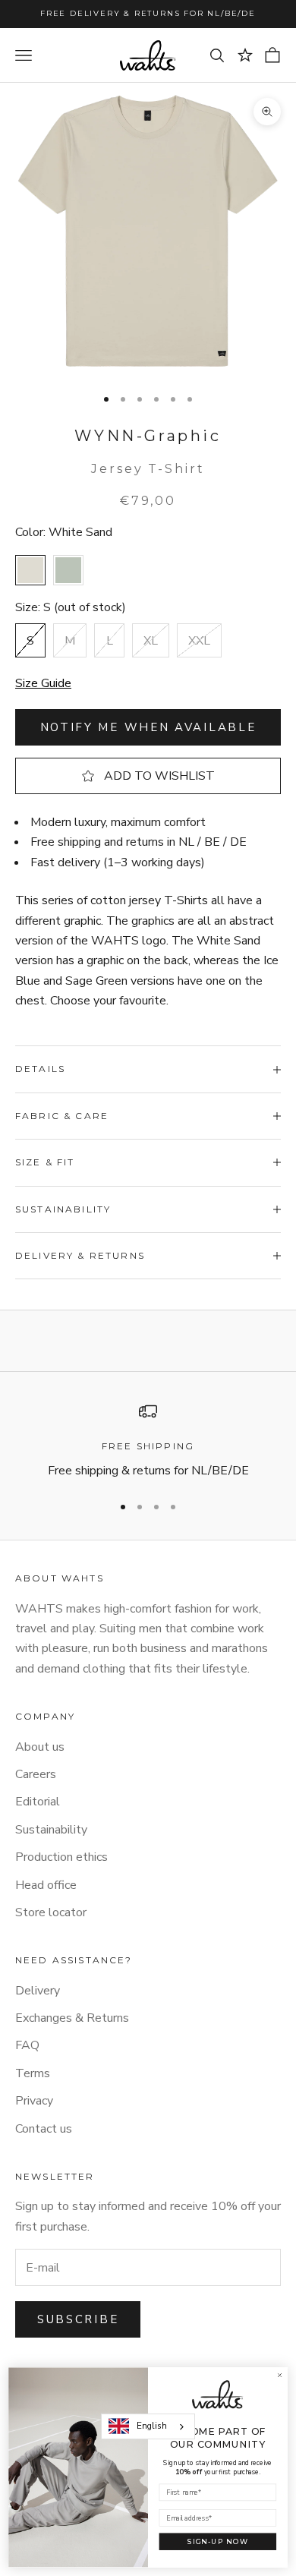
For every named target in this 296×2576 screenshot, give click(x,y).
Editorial (38, 1802)
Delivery (38, 1991)
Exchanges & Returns (72, 2018)
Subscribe (78, 2319)
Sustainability (51, 1830)
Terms (33, 2073)
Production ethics (61, 1857)
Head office (46, 1885)
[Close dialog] (280, 2375)
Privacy (34, 2101)
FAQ (27, 2045)
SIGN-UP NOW (218, 2541)
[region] (148, 1441)
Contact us (44, 2129)
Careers (36, 1774)
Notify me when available (148, 727)
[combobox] (148, 2426)
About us (40, 1747)
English (152, 2426)
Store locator (51, 1912)
